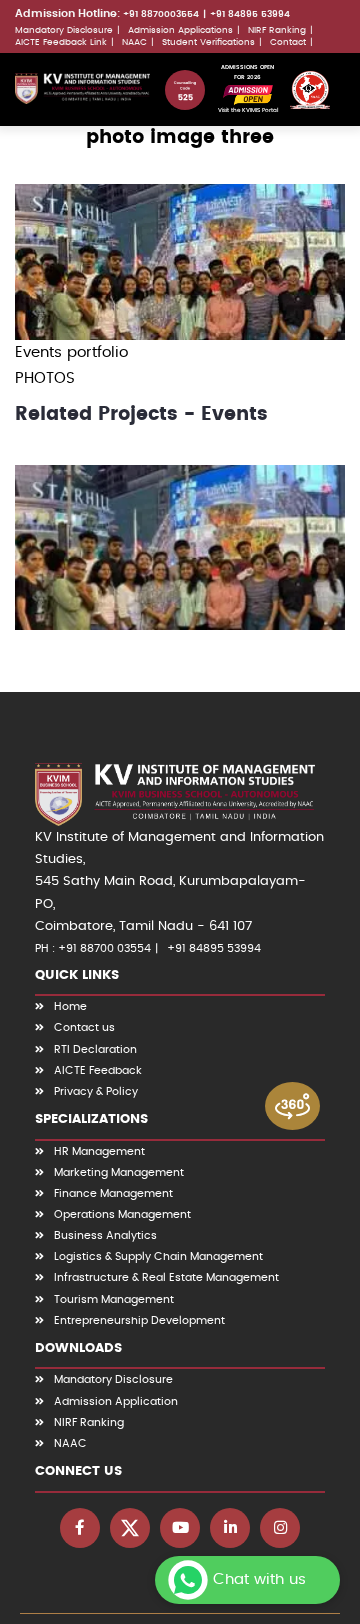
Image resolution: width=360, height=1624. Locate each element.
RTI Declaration (95, 1049)
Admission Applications (180, 30)
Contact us (84, 1027)
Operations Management (122, 1214)
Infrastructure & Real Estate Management (166, 1277)
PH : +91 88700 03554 (93, 948)
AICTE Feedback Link (61, 42)
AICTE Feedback (98, 1070)
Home (70, 1006)
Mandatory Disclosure (64, 30)
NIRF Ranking (277, 30)
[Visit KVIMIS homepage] (82, 88)
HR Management (99, 1151)
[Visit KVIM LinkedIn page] (230, 1528)
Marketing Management (119, 1172)
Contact (288, 42)
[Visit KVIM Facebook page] (80, 1528)
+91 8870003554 (161, 14)
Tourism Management (114, 1299)
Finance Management (113, 1193)
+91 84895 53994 (250, 14)
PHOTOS (45, 378)
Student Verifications (208, 42)
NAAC (134, 42)
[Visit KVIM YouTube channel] (180, 1528)
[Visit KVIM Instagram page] (280, 1528)
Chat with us (259, 1579)
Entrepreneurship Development (139, 1320)
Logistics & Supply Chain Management (158, 1256)
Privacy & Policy (96, 1091)
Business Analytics (105, 1235)
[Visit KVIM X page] (130, 1528)
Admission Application (116, 1401)
